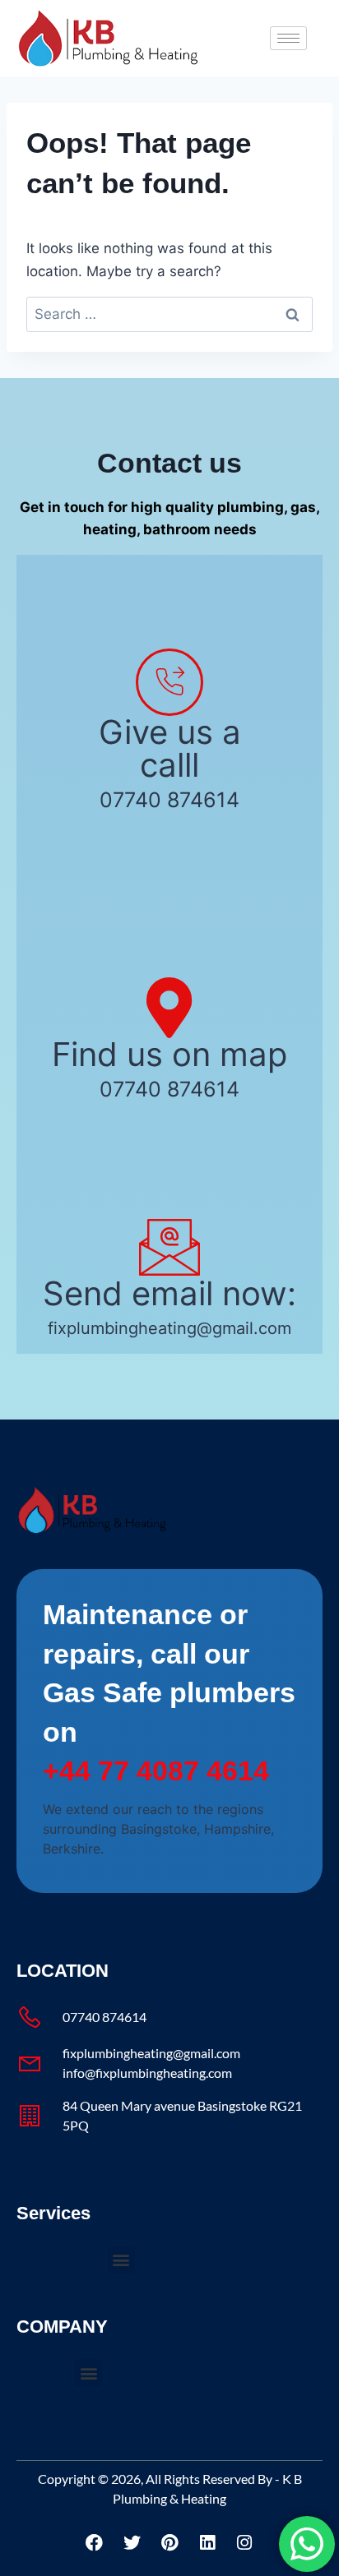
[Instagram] (244, 2542)
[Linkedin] (207, 2542)
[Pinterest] (169, 2542)
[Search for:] (169, 314)
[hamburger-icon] (288, 38)
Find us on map (169, 1054)
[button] (121, 2260)
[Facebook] (95, 2542)
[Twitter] (132, 2542)
